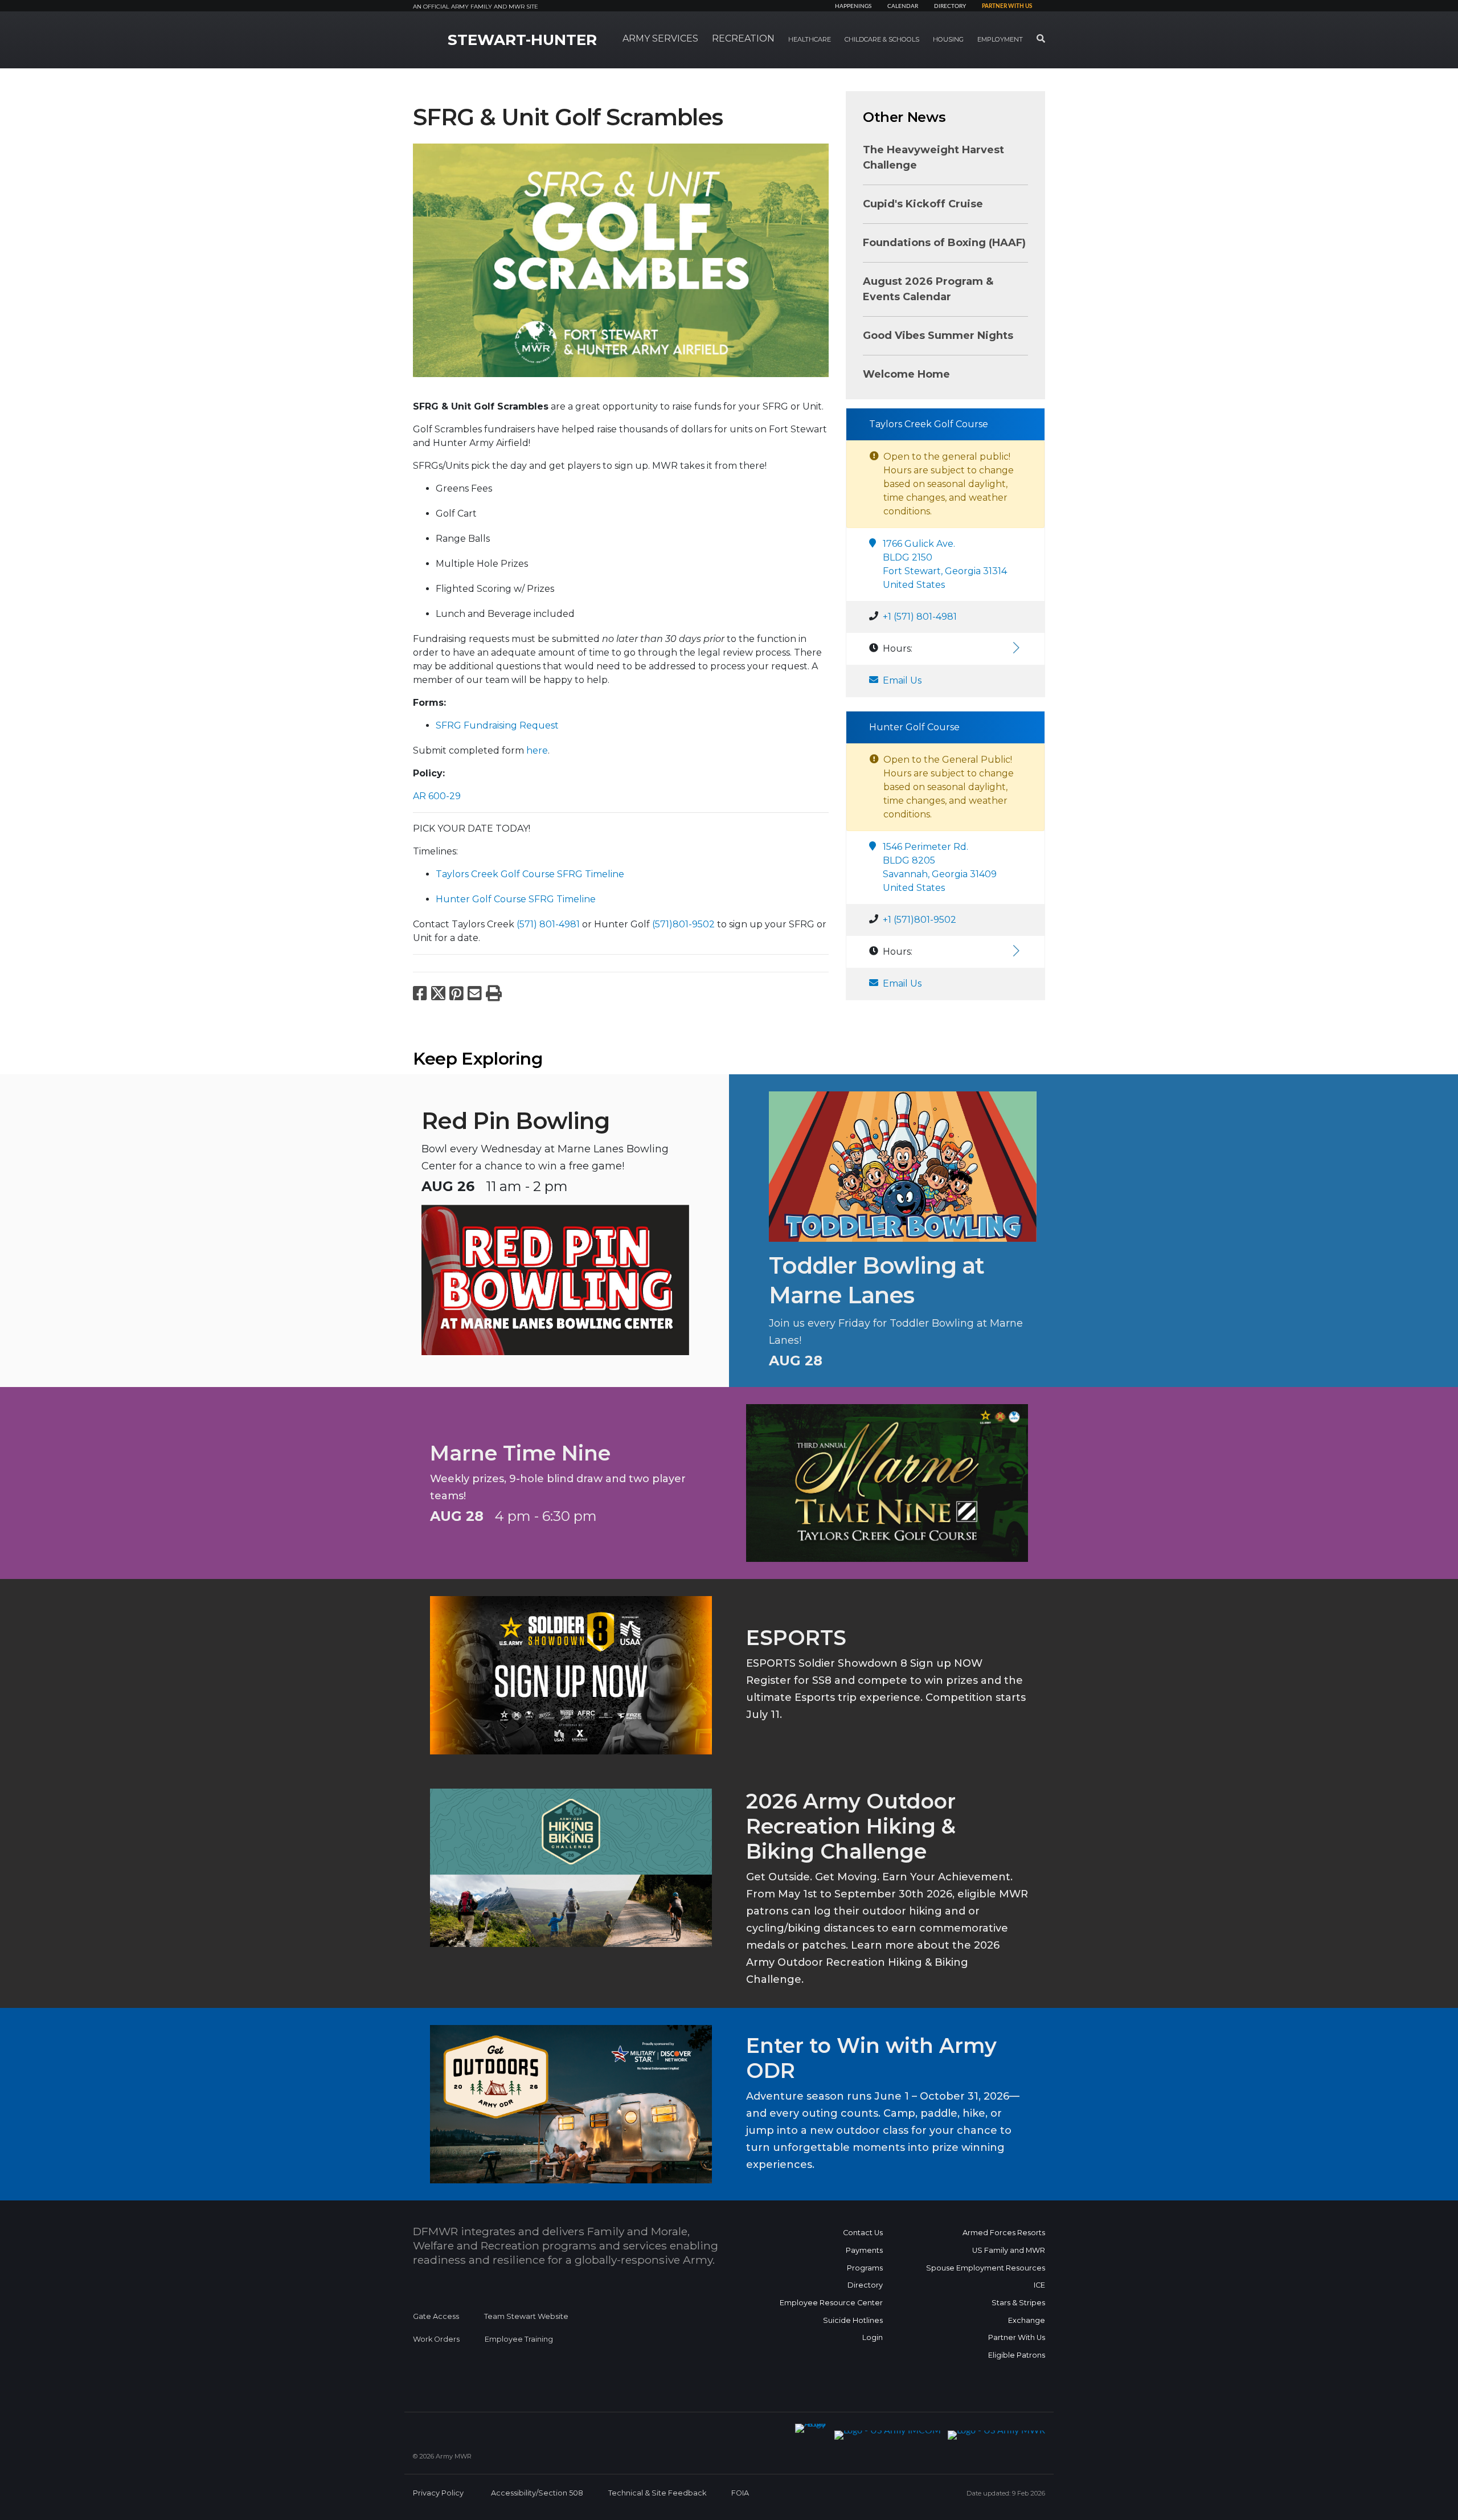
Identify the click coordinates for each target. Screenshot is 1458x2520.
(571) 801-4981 (548, 924)
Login (873, 2337)
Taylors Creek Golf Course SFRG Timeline (530, 874)
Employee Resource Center (831, 2303)
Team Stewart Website (526, 2316)
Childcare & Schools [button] (882, 39)
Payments (864, 2250)
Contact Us (863, 2233)
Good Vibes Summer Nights (938, 336)
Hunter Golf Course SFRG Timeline (516, 899)
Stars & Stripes (1018, 2303)
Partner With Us (1017, 2337)
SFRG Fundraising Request (497, 725)
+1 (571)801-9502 (920, 920)
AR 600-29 (437, 796)
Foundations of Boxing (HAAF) (944, 243)
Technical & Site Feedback (657, 2493)
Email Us (902, 680)
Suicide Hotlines (853, 2320)
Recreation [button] (743, 38)
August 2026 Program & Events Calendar (928, 289)
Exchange (1027, 2320)
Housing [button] (948, 39)
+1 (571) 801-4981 (920, 617)
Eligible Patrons (1017, 2355)
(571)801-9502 (683, 924)
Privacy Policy (438, 2493)
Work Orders (436, 2339)
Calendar (903, 6)
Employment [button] (1000, 39)
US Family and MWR (1009, 2250)
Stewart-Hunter (522, 40)
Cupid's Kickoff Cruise (923, 204)
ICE (1039, 2285)
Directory (950, 6)
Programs (865, 2268)
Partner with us (1007, 6)
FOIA (740, 2493)
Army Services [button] (660, 38)
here (537, 750)
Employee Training (519, 2339)
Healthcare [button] (810, 39)
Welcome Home (906, 374)
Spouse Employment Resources (986, 2268)
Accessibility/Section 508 (537, 2493)
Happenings (853, 6)
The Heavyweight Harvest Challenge (933, 157)
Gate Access (436, 2316)
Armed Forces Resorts (1004, 2233)
